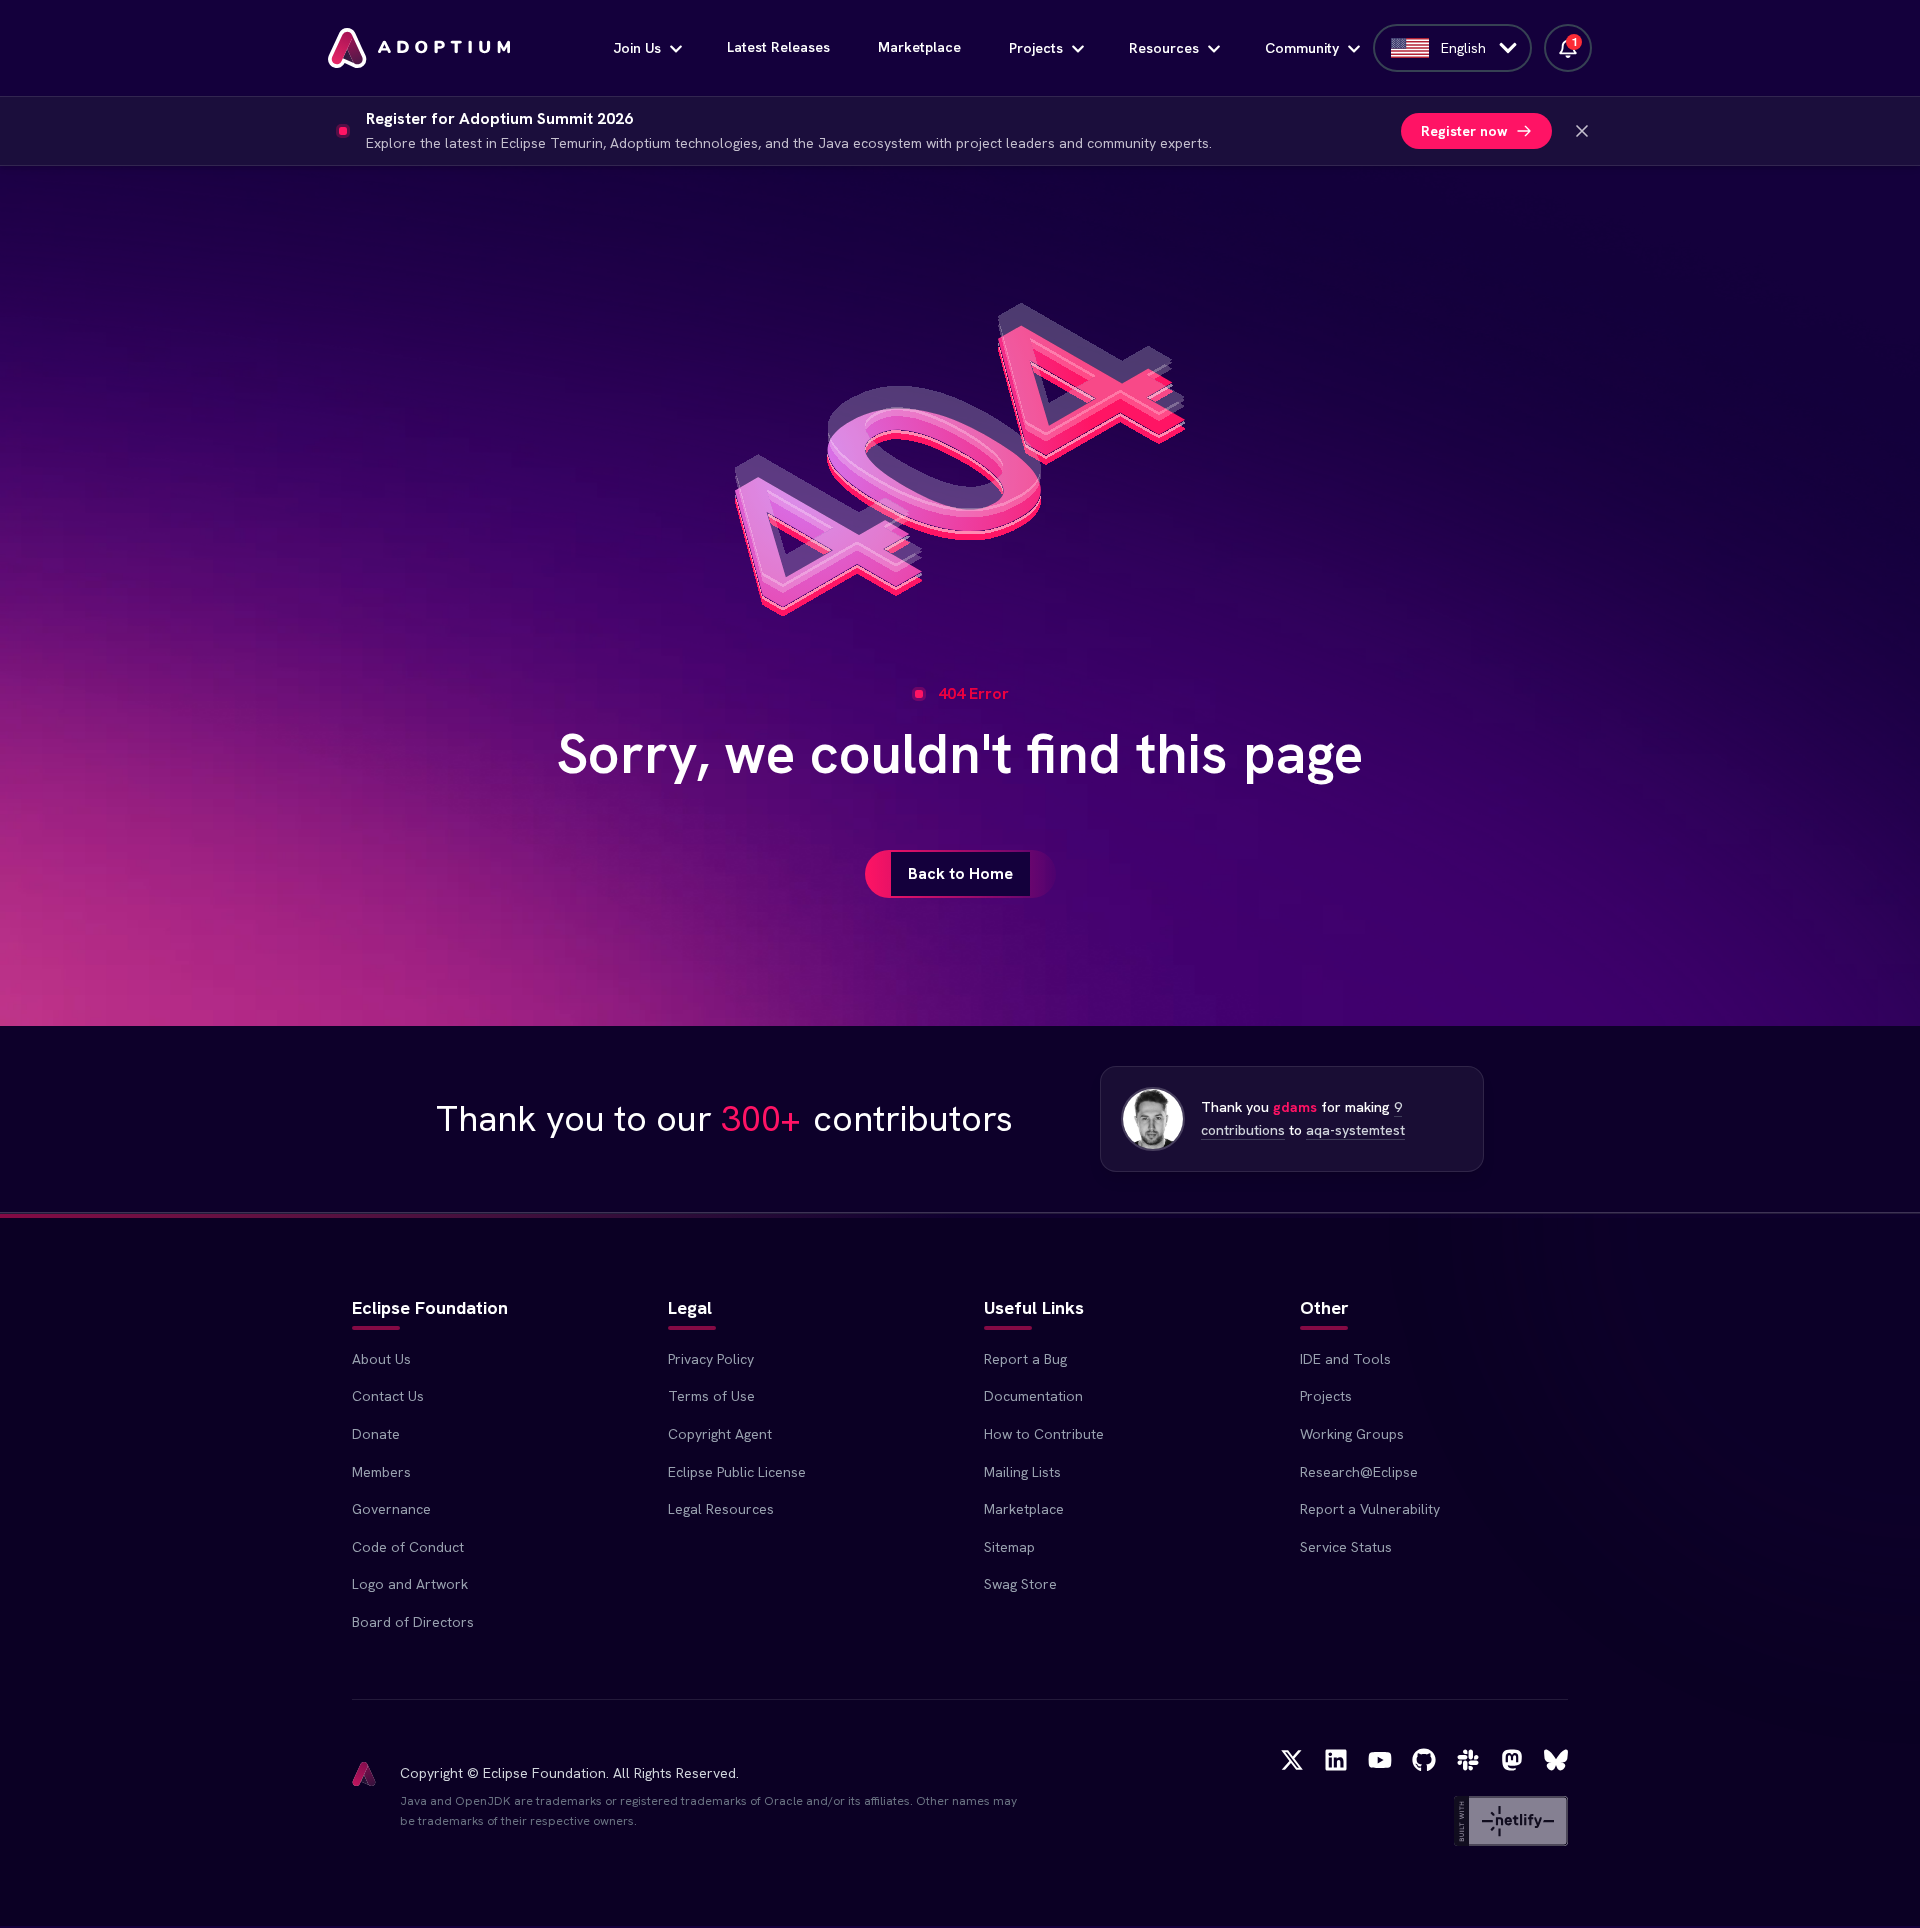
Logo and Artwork (410, 1584)
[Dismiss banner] (1582, 131)
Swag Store (1020, 1584)
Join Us (637, 48)
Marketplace (919, 47)
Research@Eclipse (1359, 1472)
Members (381, 1472)
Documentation (1033, 1396)
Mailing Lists (1022, 1472)
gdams (1295, 1107)
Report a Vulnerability (1370, 1509)
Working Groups (1352, 1434)
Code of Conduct (408, 1547)
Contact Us (388, 1396)
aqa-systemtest (1355, 1130)
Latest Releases (778, 47)
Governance (391, 1509)
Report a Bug (1025, 1359)
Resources (1164, 48)
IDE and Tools (1345, 1359)
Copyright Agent (720, 1434)
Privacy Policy (711, 1359)
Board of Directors (413, 1622)
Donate (376, 1434)
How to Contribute (1044, 1434)
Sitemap (1009, 1547)
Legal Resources (721, 1509)
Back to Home (960, 873)
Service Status (1346, 1547)
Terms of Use (711, 1396)
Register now (1464, 131)
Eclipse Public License (737, 1472)
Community (1302, 48)
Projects (1036, 48)
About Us (381, 1359)
